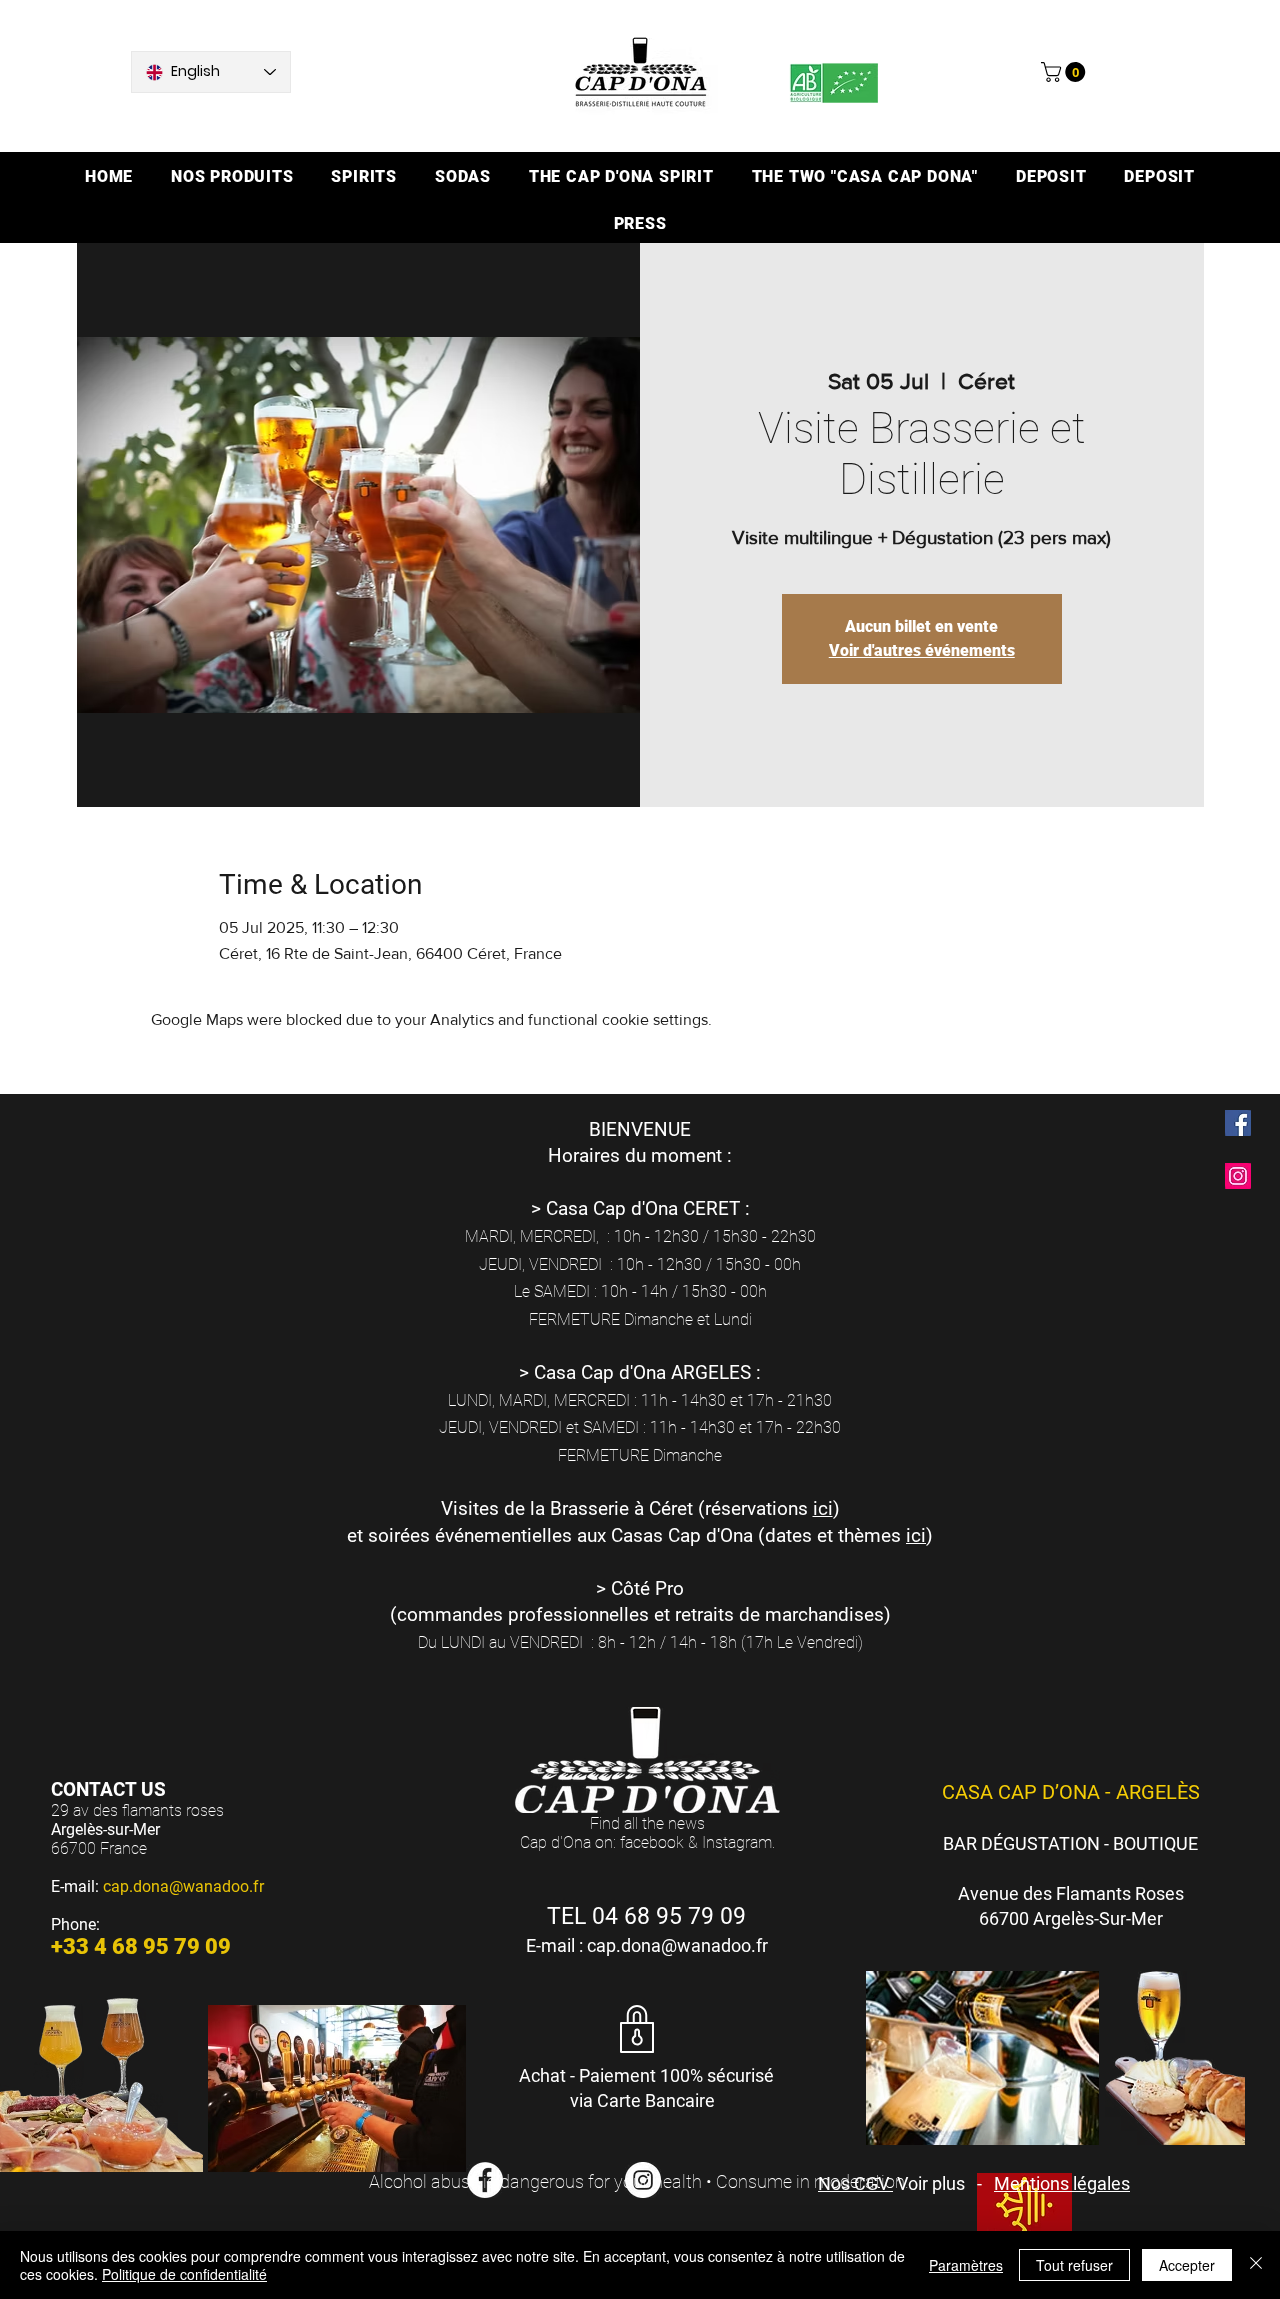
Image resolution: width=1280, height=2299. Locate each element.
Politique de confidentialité (184, 2274)
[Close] (1256, 2265)
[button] (1065, 72)
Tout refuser (1074, 2265)
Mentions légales (1062, 2183)
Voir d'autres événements (922, 650)
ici (823, 1508)
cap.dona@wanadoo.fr (183, 1886)
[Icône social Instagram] (1238, 1176)
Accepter (1187, 2265)
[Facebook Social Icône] (1238, 1123)
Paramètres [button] (966, 2265)
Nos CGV (855, 2183)
